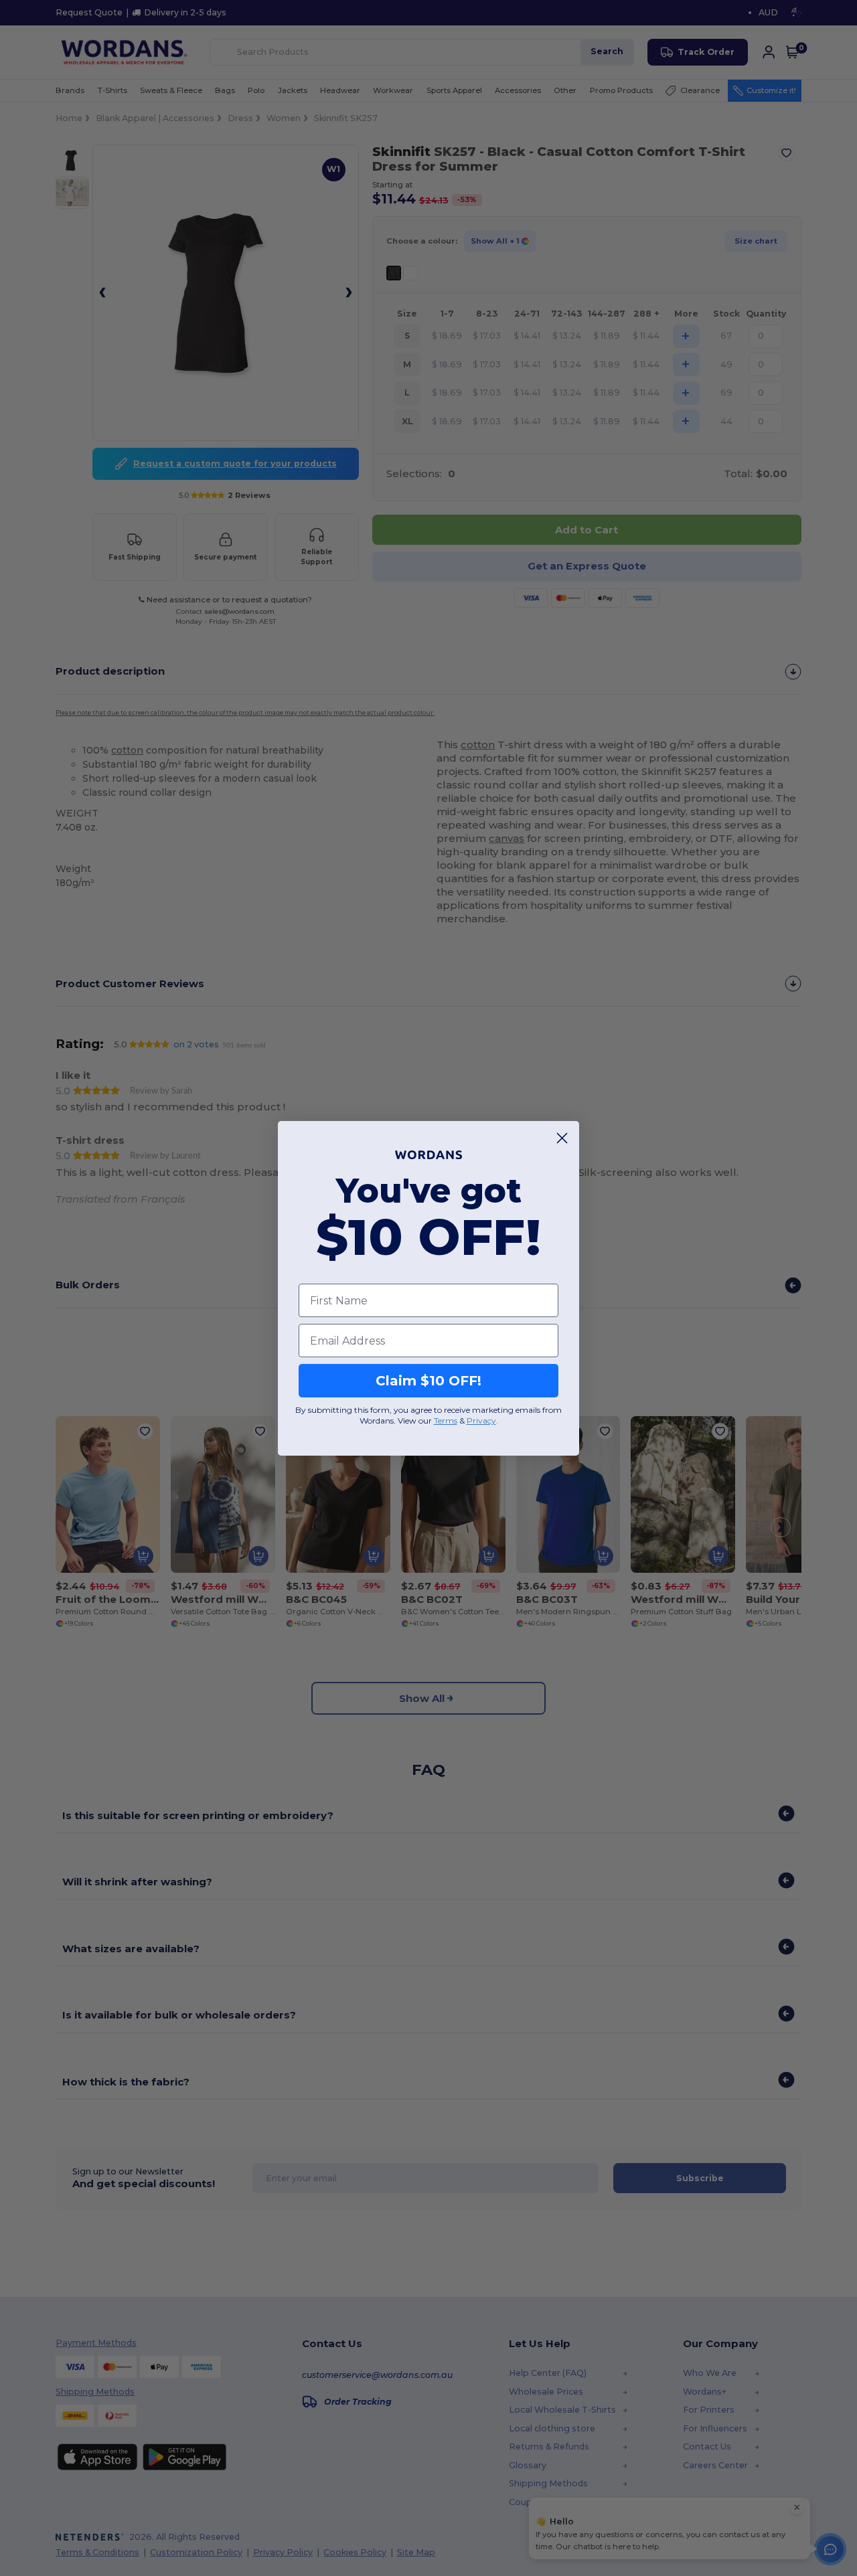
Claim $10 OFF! (428, 1381)
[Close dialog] (562, 1138)
